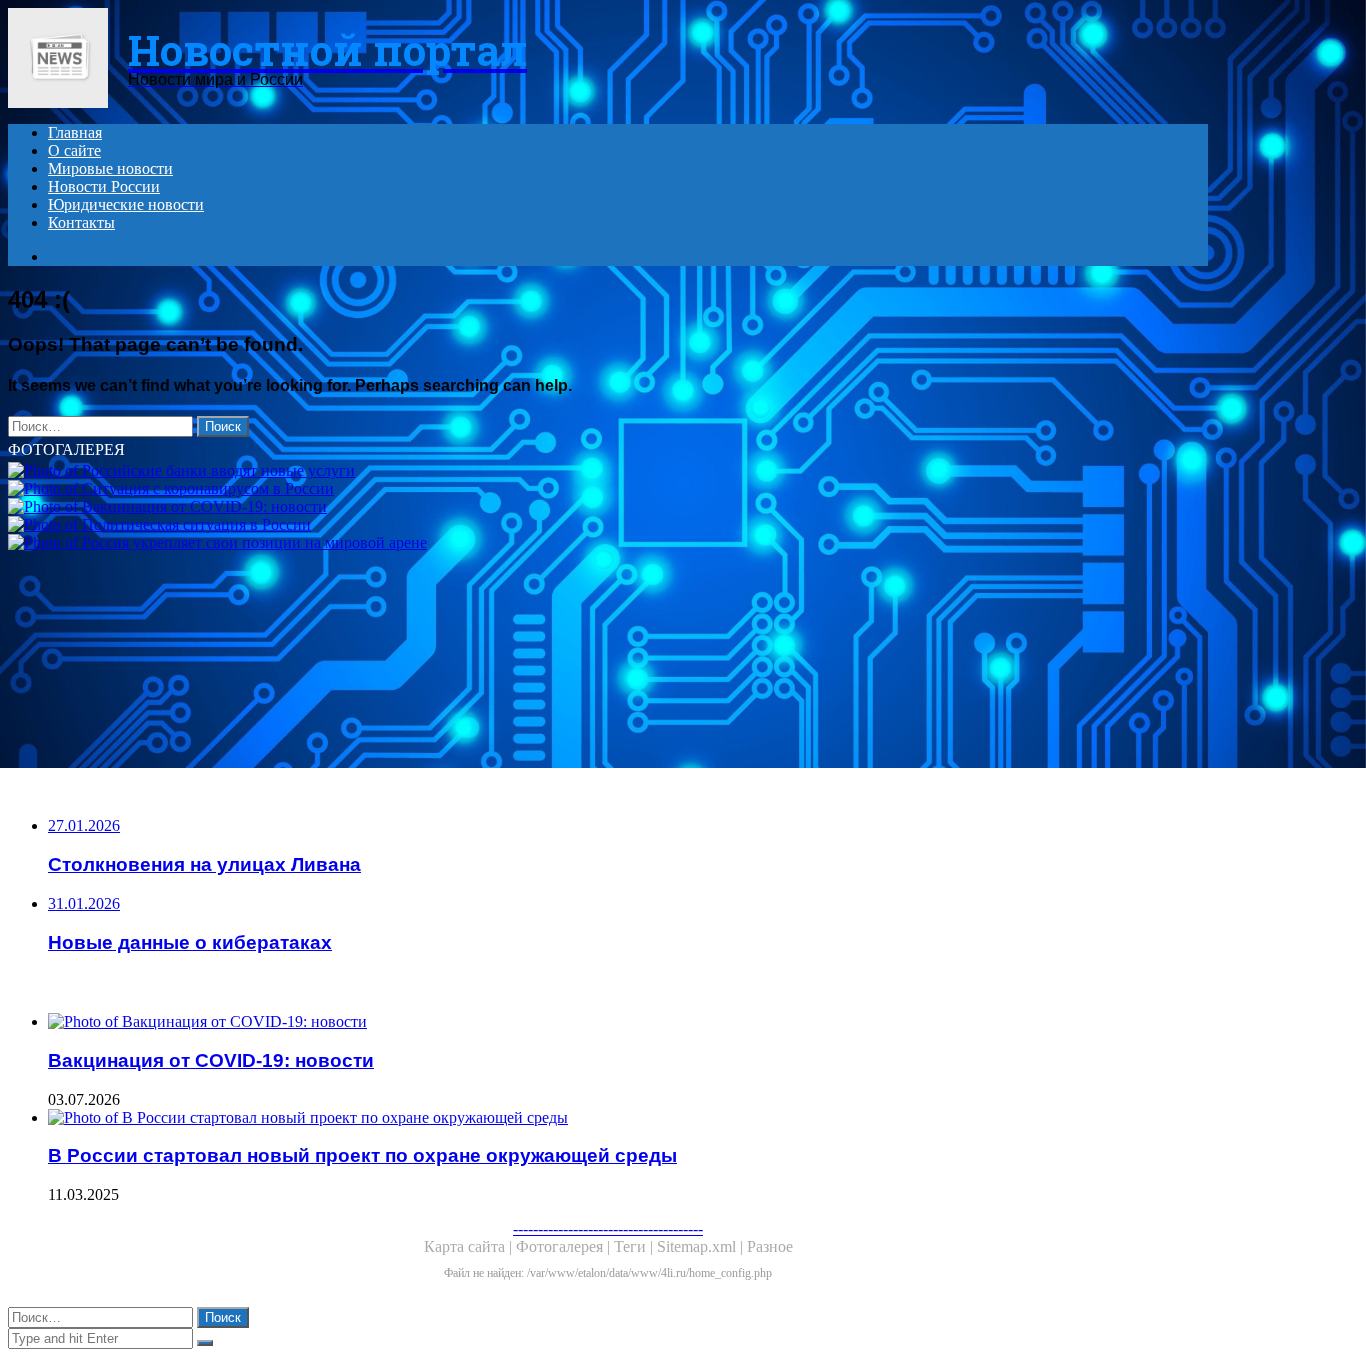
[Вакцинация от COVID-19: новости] (608, 507)
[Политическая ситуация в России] (608, 525)
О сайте (74, 150)
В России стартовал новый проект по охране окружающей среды (362, 1155)
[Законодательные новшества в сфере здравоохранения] (608, 664)
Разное (770, 1246)
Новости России (104, 186)
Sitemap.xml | (702, 1246)
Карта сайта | (470, 1246)
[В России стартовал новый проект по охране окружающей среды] (628, 1118)
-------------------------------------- (608, 1228)
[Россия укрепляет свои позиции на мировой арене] (608, 543)
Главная (75, 132)
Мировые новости (110, 168)
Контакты (81, 222)
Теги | (635, 1246)
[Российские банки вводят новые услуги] (608, 471)
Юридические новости (126, 204)
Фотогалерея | (565, 1246)
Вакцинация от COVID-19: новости (211, 1060)
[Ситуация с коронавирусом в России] (608, 489)
